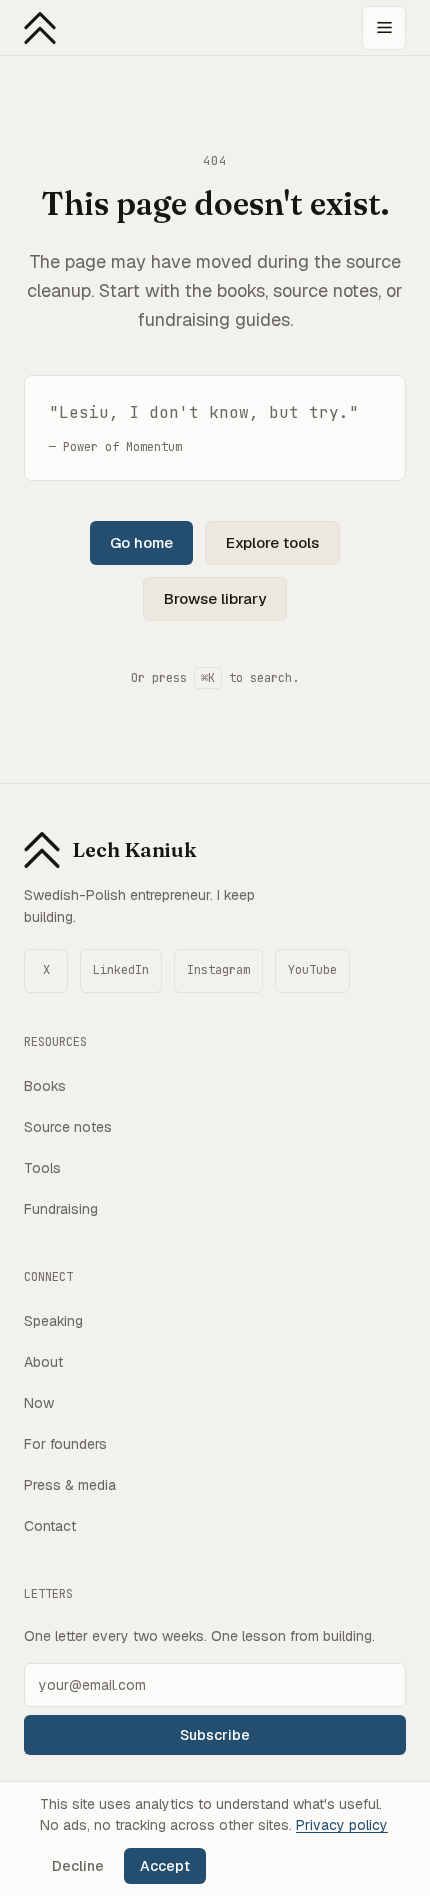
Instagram (218, 970)
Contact (50, 1526)
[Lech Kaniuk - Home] (40, 28)
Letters (48, 1594)
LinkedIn (121, 970)
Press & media (70, 1485)
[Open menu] (384, 28)
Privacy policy (342, 1825)
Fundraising (61, 1209)
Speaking (53, 1321)
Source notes (68, 1127)
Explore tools (272, 542)
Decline (78, 1866)
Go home (141, 542)
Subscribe (215, 1735)
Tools (42, 1168)
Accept (165, 1866)
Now (39, 1403)
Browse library (215, 598)
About (43, 1362)
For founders (65, 1444)
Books (45, 1086)
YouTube (312, 970)
